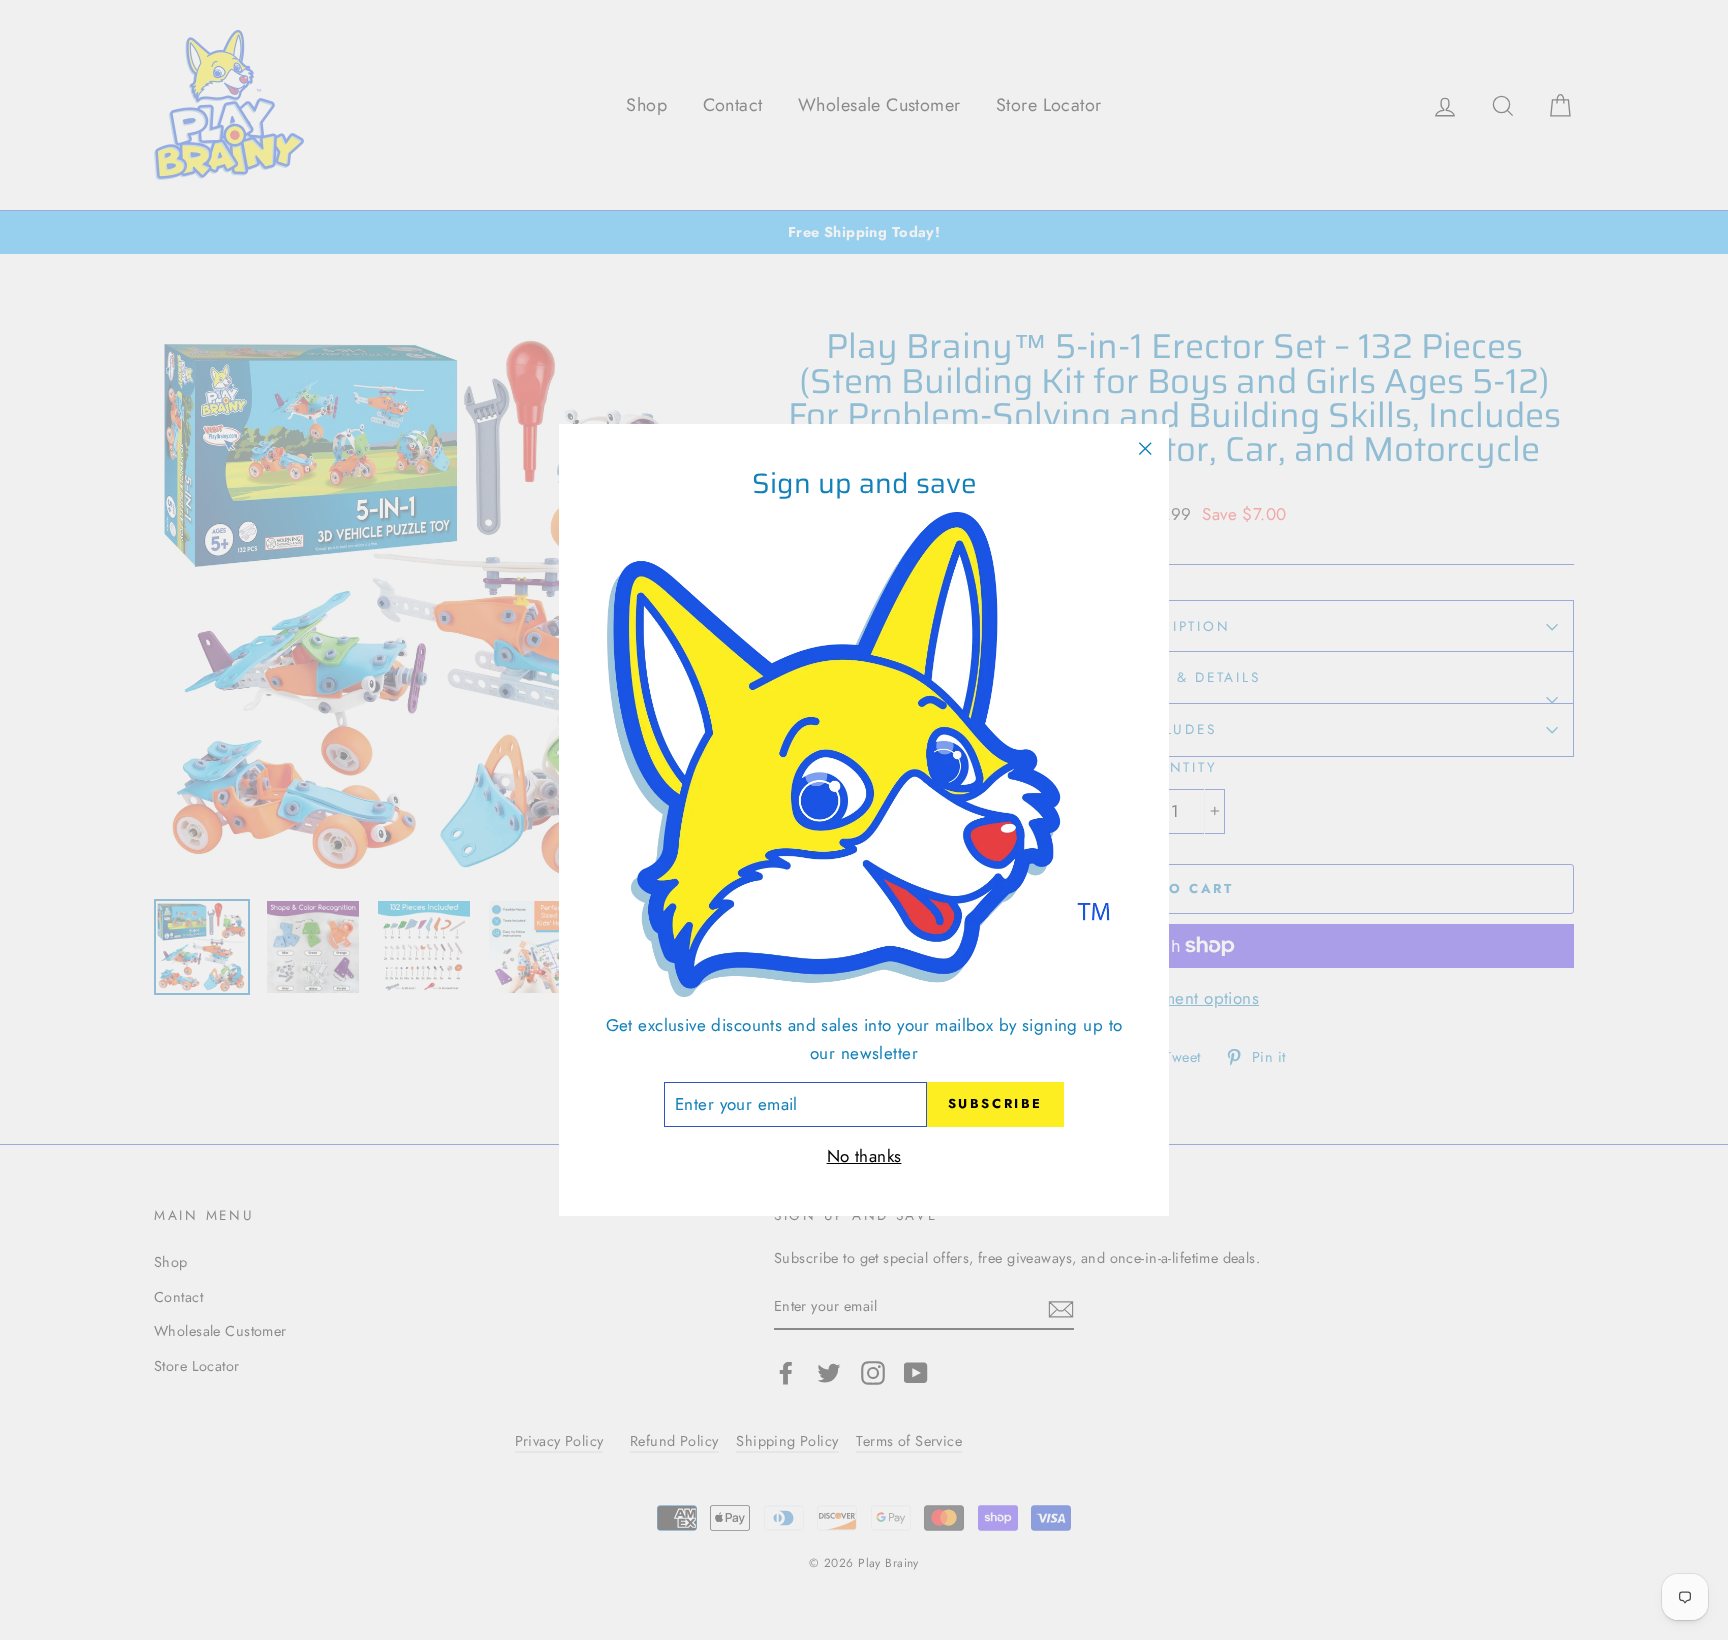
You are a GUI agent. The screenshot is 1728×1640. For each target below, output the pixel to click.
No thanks (864, 1156)
